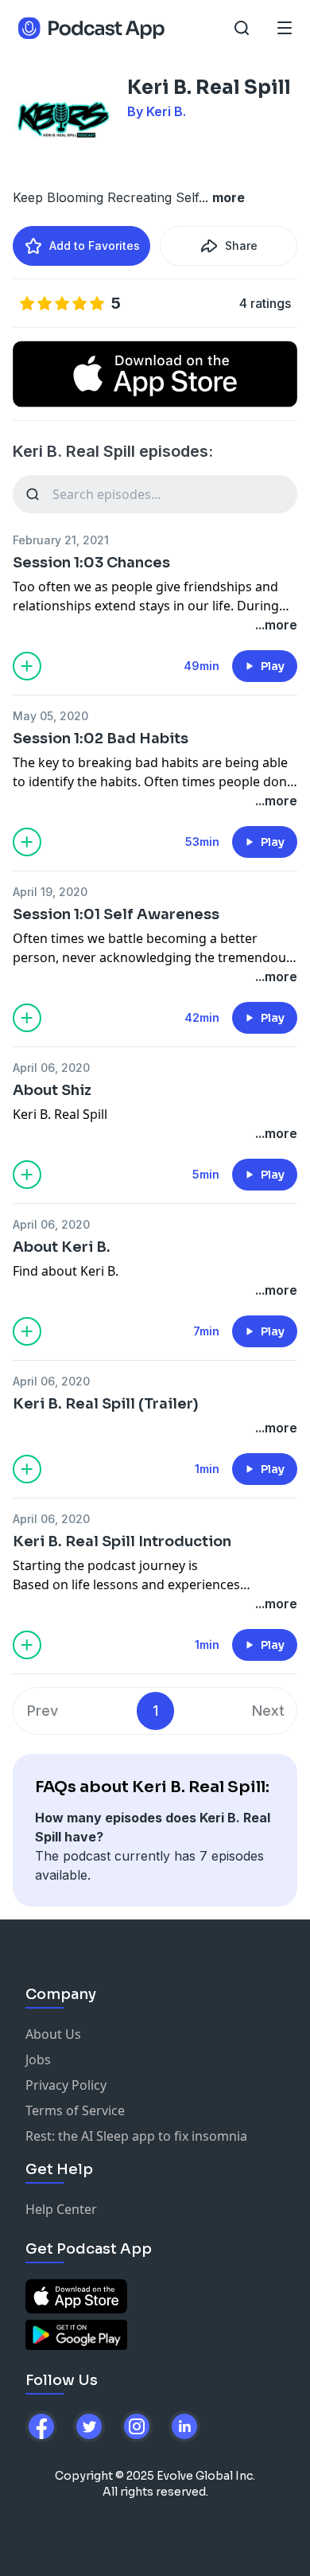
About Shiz (52, 1090)
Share (241, 246)
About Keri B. (62, 1247)
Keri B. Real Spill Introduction (122, 1541)
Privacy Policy (66, 2085)
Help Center (61, 2209)
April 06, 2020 (51, 1068)
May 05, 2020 (50, 716)
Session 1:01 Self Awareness (116, 914)
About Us (53, 2034)
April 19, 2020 (50, 892)
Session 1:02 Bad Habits (101, 739)
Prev (43, 1711)
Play (273, 666)
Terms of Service (75, 2110)
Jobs (38, 2060)
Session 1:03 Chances (91, 563)
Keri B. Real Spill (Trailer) (106, 1404)
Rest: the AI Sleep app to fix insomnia (136, 2136)
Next (268, 1711)
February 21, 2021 (61, 540)
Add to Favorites (95, 246)
